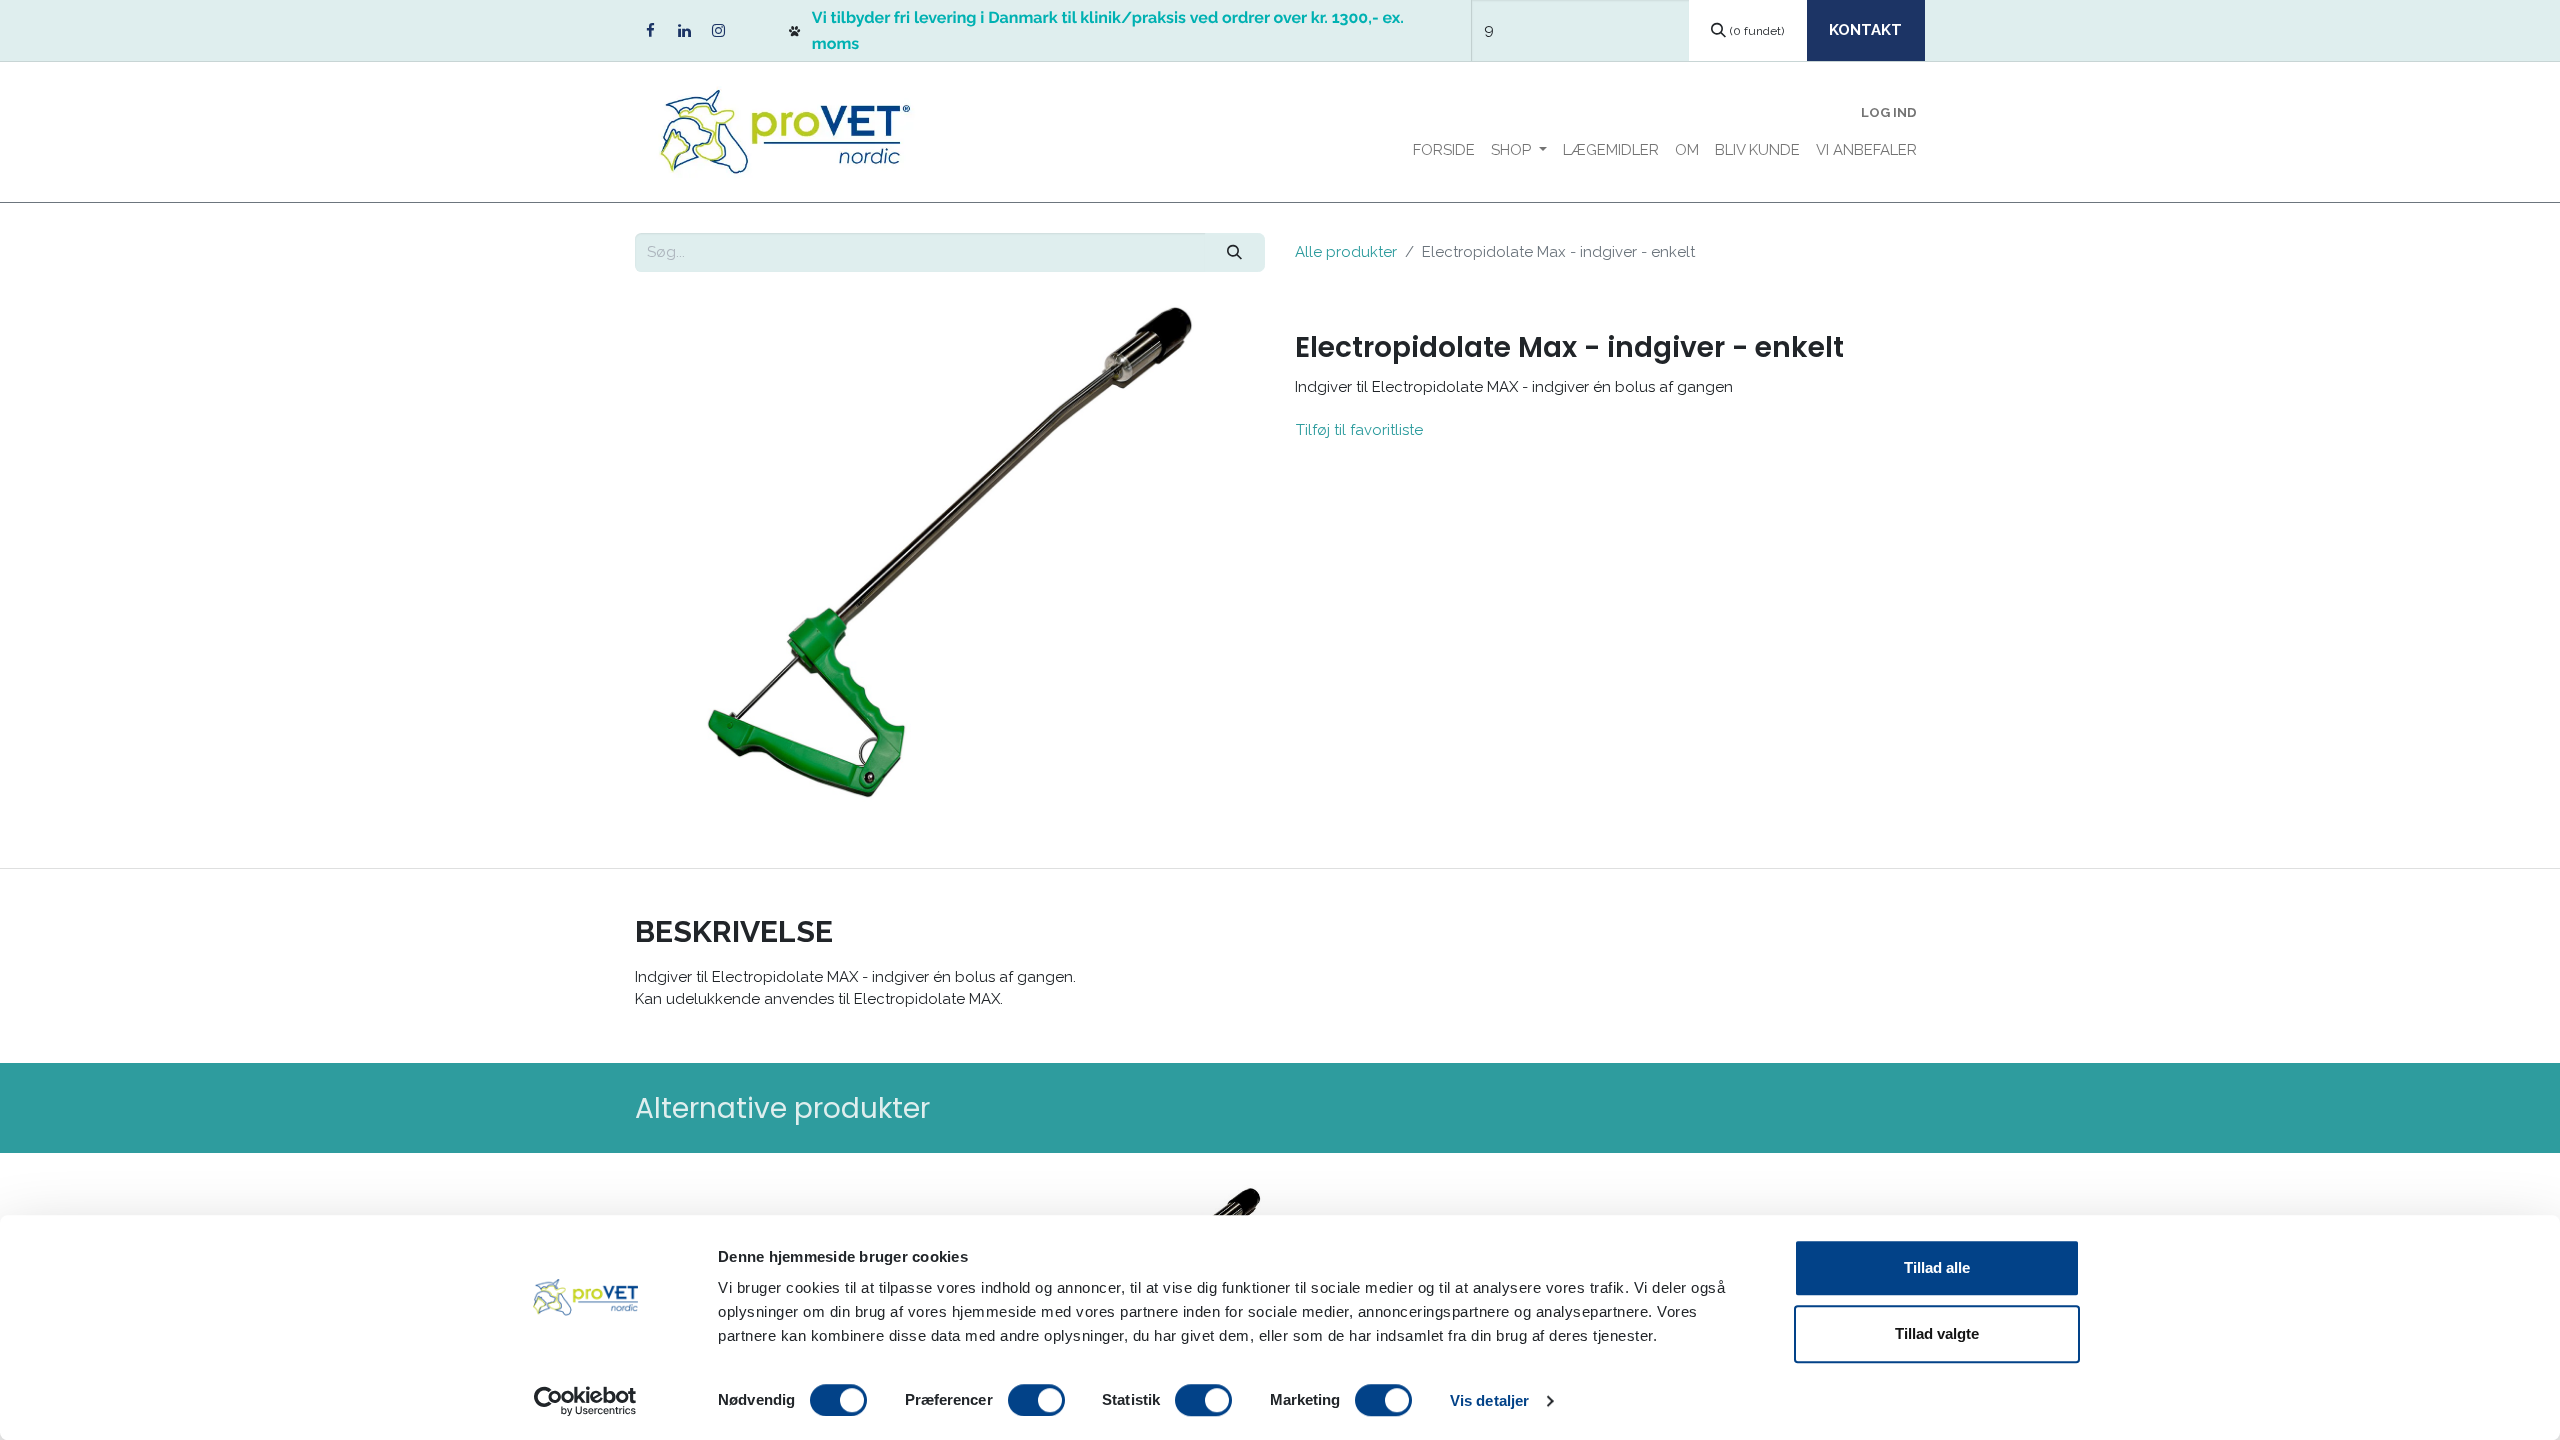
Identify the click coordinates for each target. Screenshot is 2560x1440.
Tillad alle (1937, 1267)
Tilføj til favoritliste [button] (1359, 430)
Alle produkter (1346, 252)
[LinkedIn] (684, 31)
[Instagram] (718, 31)
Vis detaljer (1489, 1400)
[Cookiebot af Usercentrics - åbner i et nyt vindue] (585, 1401)
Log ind (1889, 112)
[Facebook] (650, 31)
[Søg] (1235, 252)
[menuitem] (1444, 150)
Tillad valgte (1937, 1333)
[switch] (1036, 1400)
